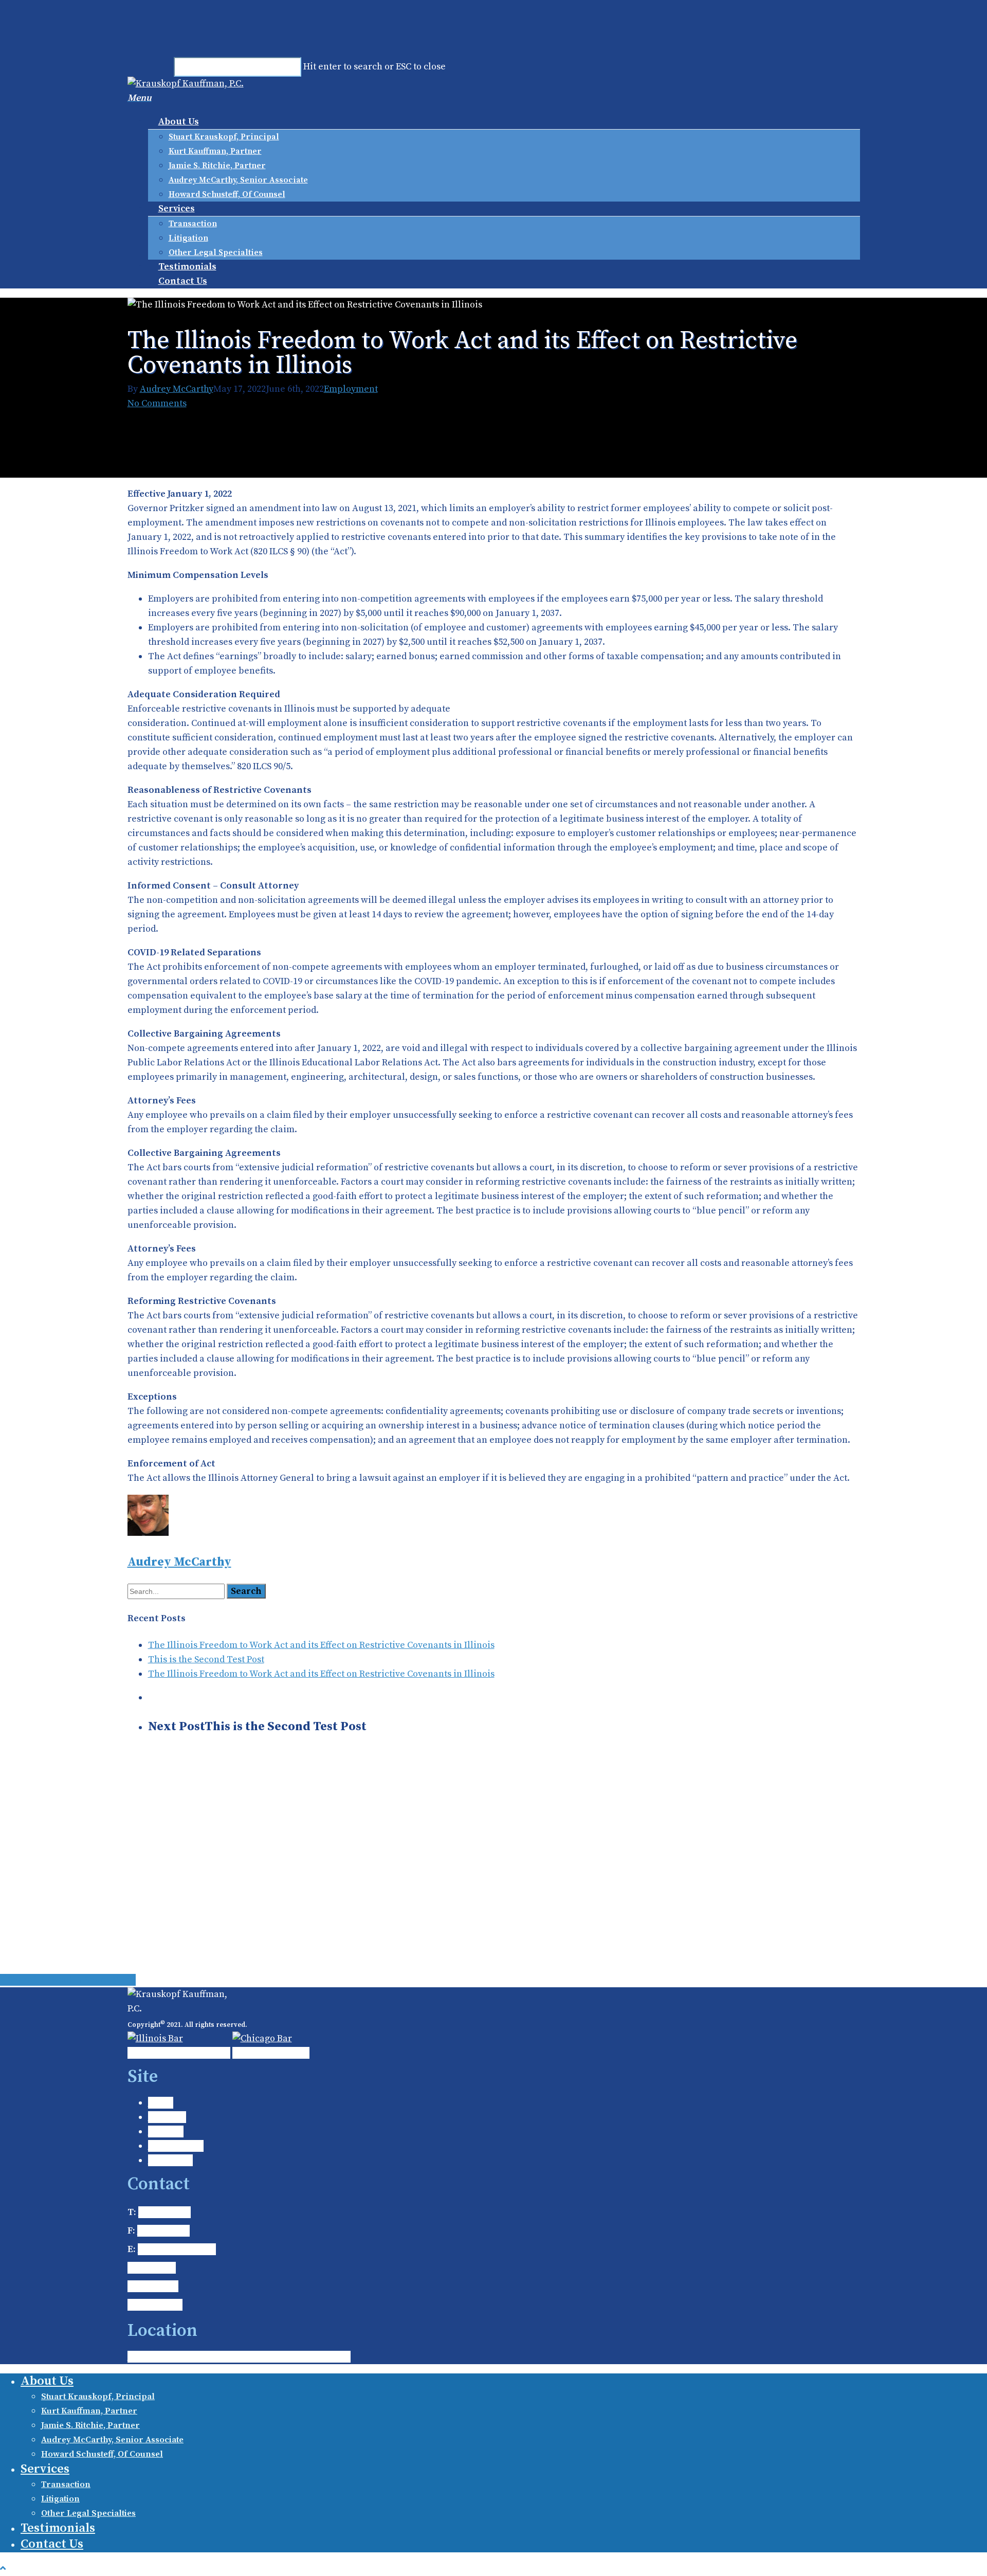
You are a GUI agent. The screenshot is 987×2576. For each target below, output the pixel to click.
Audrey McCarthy (177, 389)
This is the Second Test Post (206, 1659)
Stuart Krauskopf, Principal (224, 137)
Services (177, 208)
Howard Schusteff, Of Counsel (227, 194)
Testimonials (187, 267)
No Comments (157, 403)
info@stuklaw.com (177, 2249)
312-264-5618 (163, 2231)
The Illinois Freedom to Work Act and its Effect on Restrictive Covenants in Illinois (321, 1645)
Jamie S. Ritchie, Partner (217, 166)
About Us (179, 122)
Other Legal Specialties (216, 252)
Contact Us (183, 281)
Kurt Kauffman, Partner (215, 151)
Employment (351, 389)
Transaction (193, 224)
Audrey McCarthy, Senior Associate (238, 180)
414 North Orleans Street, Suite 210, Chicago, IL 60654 (239, 2357)
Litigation (188, 238)
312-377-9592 (164, 2212)
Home (161, 2103)
